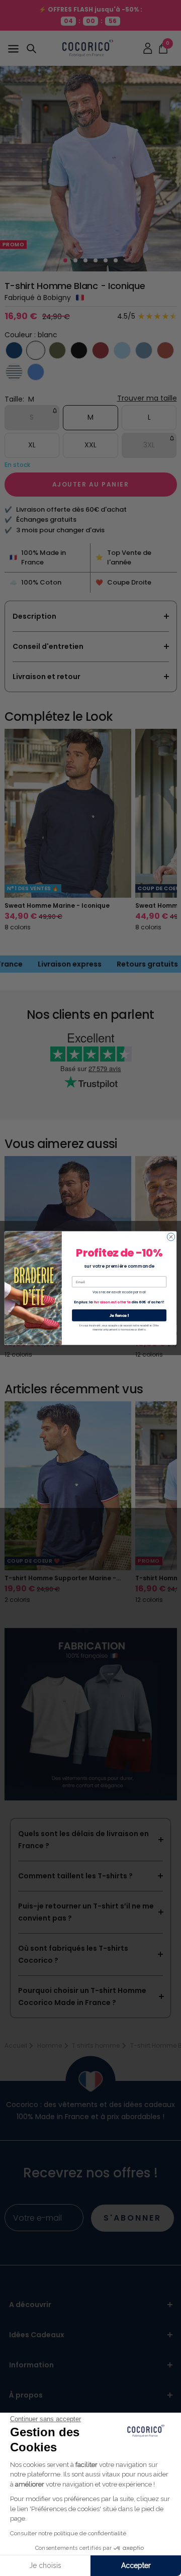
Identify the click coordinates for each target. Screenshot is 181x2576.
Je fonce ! (119, 1315)
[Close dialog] (171, 1237)
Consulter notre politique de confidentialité (68, 2533)
